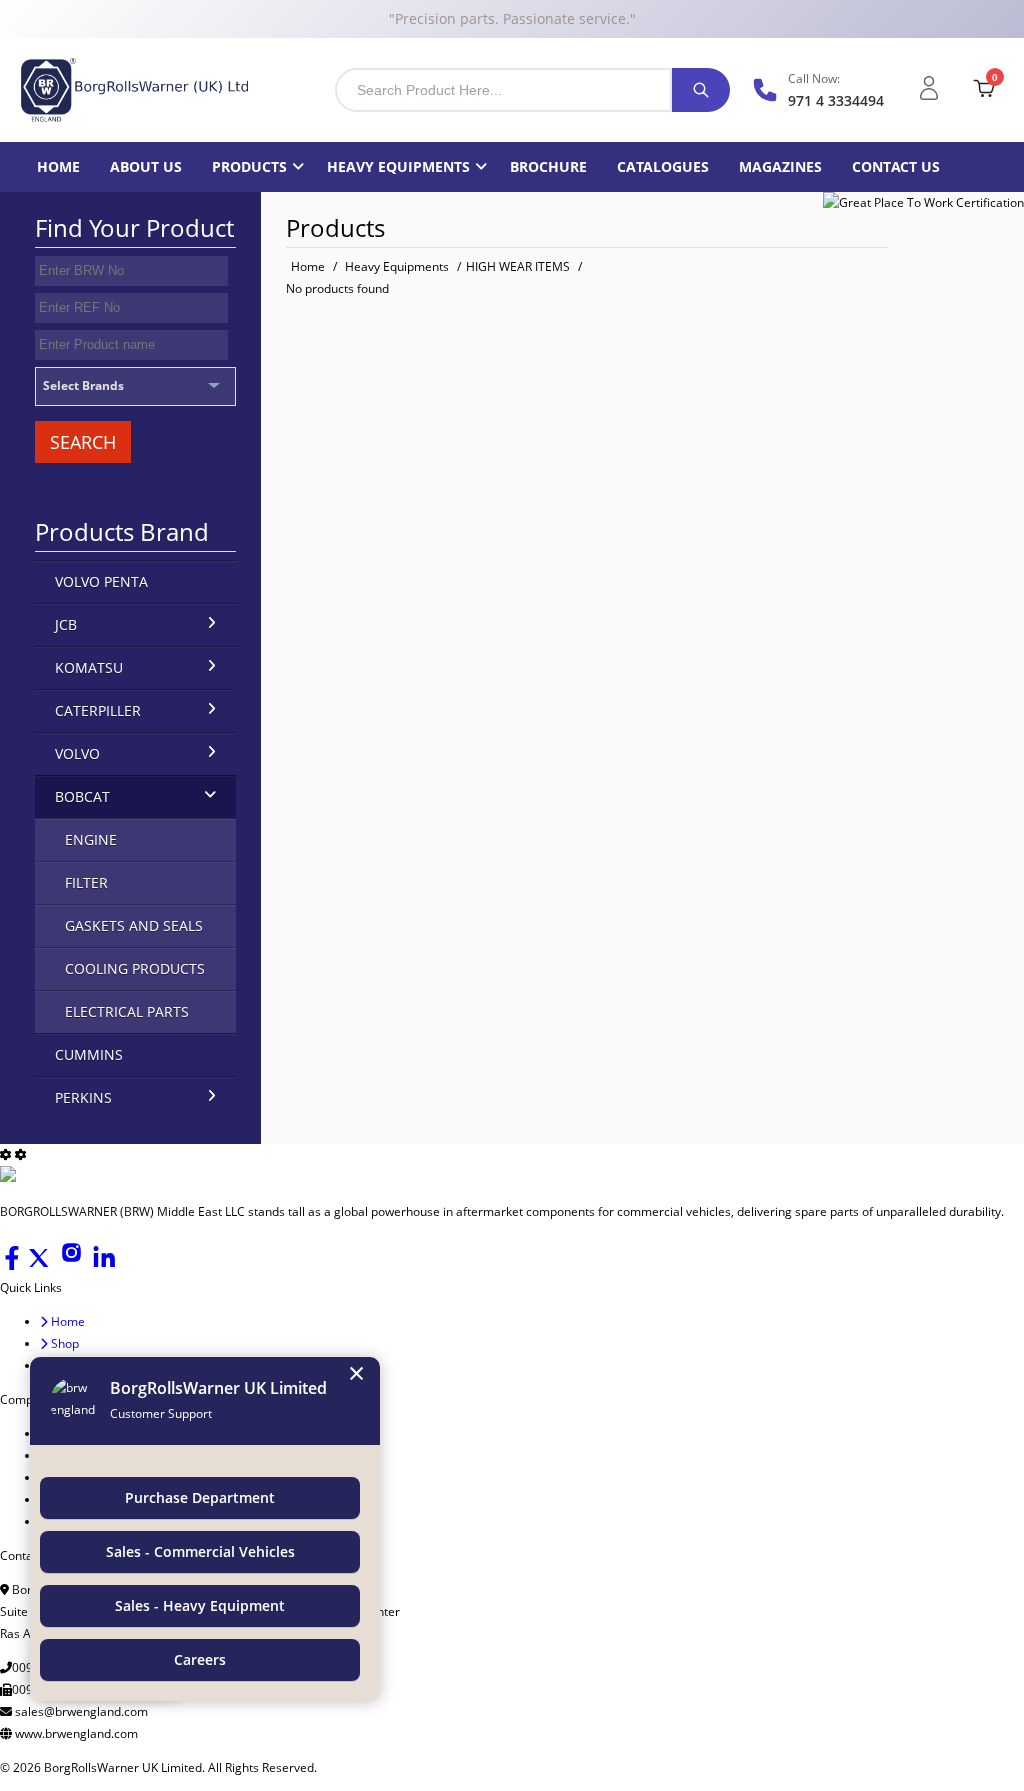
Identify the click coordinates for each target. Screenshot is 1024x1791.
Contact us (896, 166)
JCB (66, 624)
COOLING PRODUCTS (135, 968)
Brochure (548, 166)
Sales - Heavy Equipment (200, 1605)
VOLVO (77, 753)
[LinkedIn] (104, 1265)
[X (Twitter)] (40, 1265)
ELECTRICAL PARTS (127, 1011)
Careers (200, 1659)
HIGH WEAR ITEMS (518, 266)
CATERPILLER (98, 710)
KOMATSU (89, 667)
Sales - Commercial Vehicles (200, 1551)
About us (146, 166)
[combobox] (503, 90)
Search (83, 442)
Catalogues (663, 166)
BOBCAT (82, 796)
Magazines (780, 166)
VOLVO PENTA (101, 581)
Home (58, 166)
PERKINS (83, 1097)
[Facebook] (13, 1265)
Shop (63, 1343)
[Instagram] (73, 1265)
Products (249, 166)
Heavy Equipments (398, 166)
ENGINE (91, 839)
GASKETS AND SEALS (134, 925)
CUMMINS (89, 1054)
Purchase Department (200, 1497)
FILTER (86, 882)
